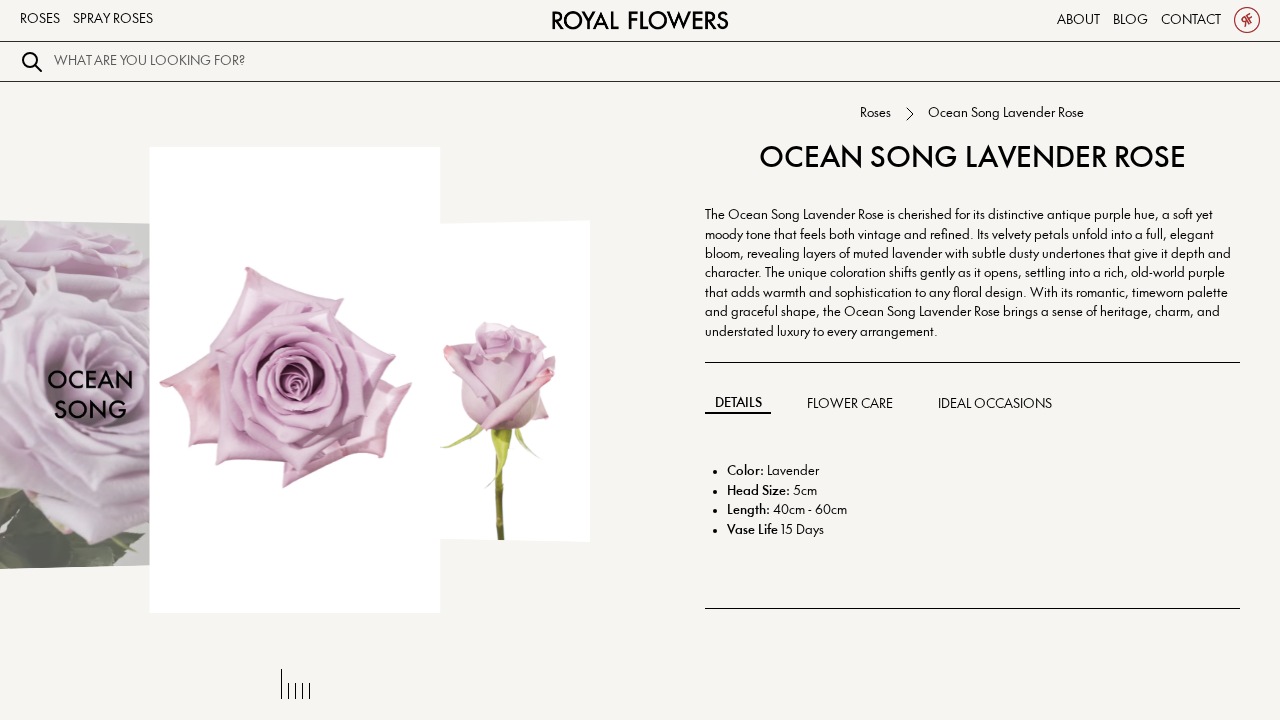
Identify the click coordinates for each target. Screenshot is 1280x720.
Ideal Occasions (995, 404)
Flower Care (850, 404)
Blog (1130, 20)
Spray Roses (113, 19)
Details (738, 403)
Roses (40, 19)
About (1078, 20)
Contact (1191, 20)
